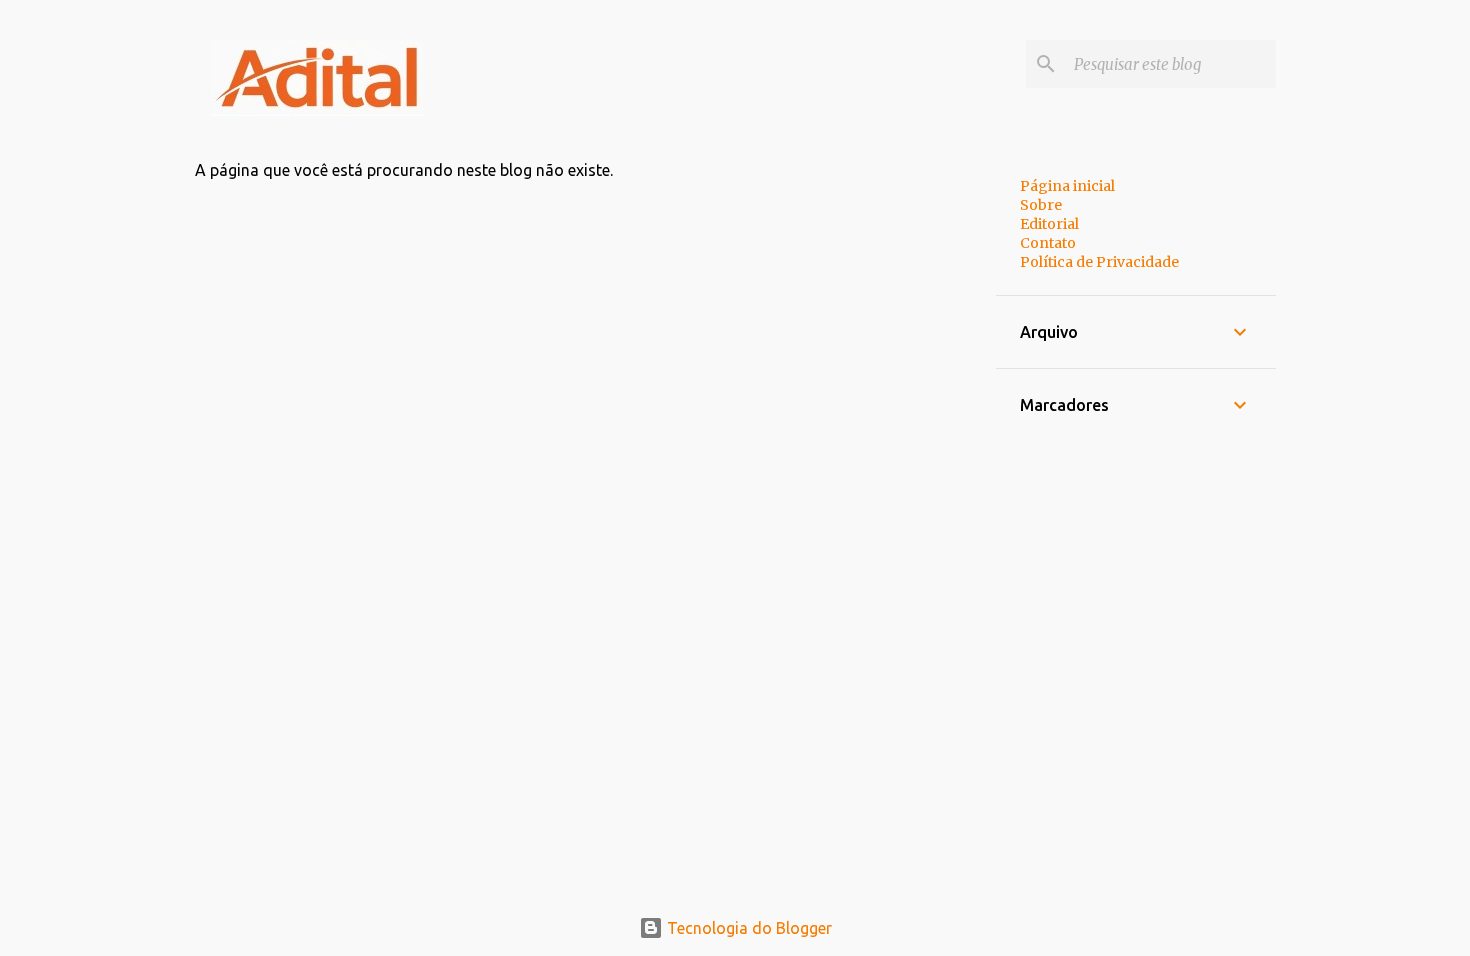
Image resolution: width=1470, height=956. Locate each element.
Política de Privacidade (1099, 262)
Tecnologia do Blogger (747, 928)
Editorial (1049, 224)
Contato (1048, 243)
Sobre (1041, 205)
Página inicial (1067, 186)
